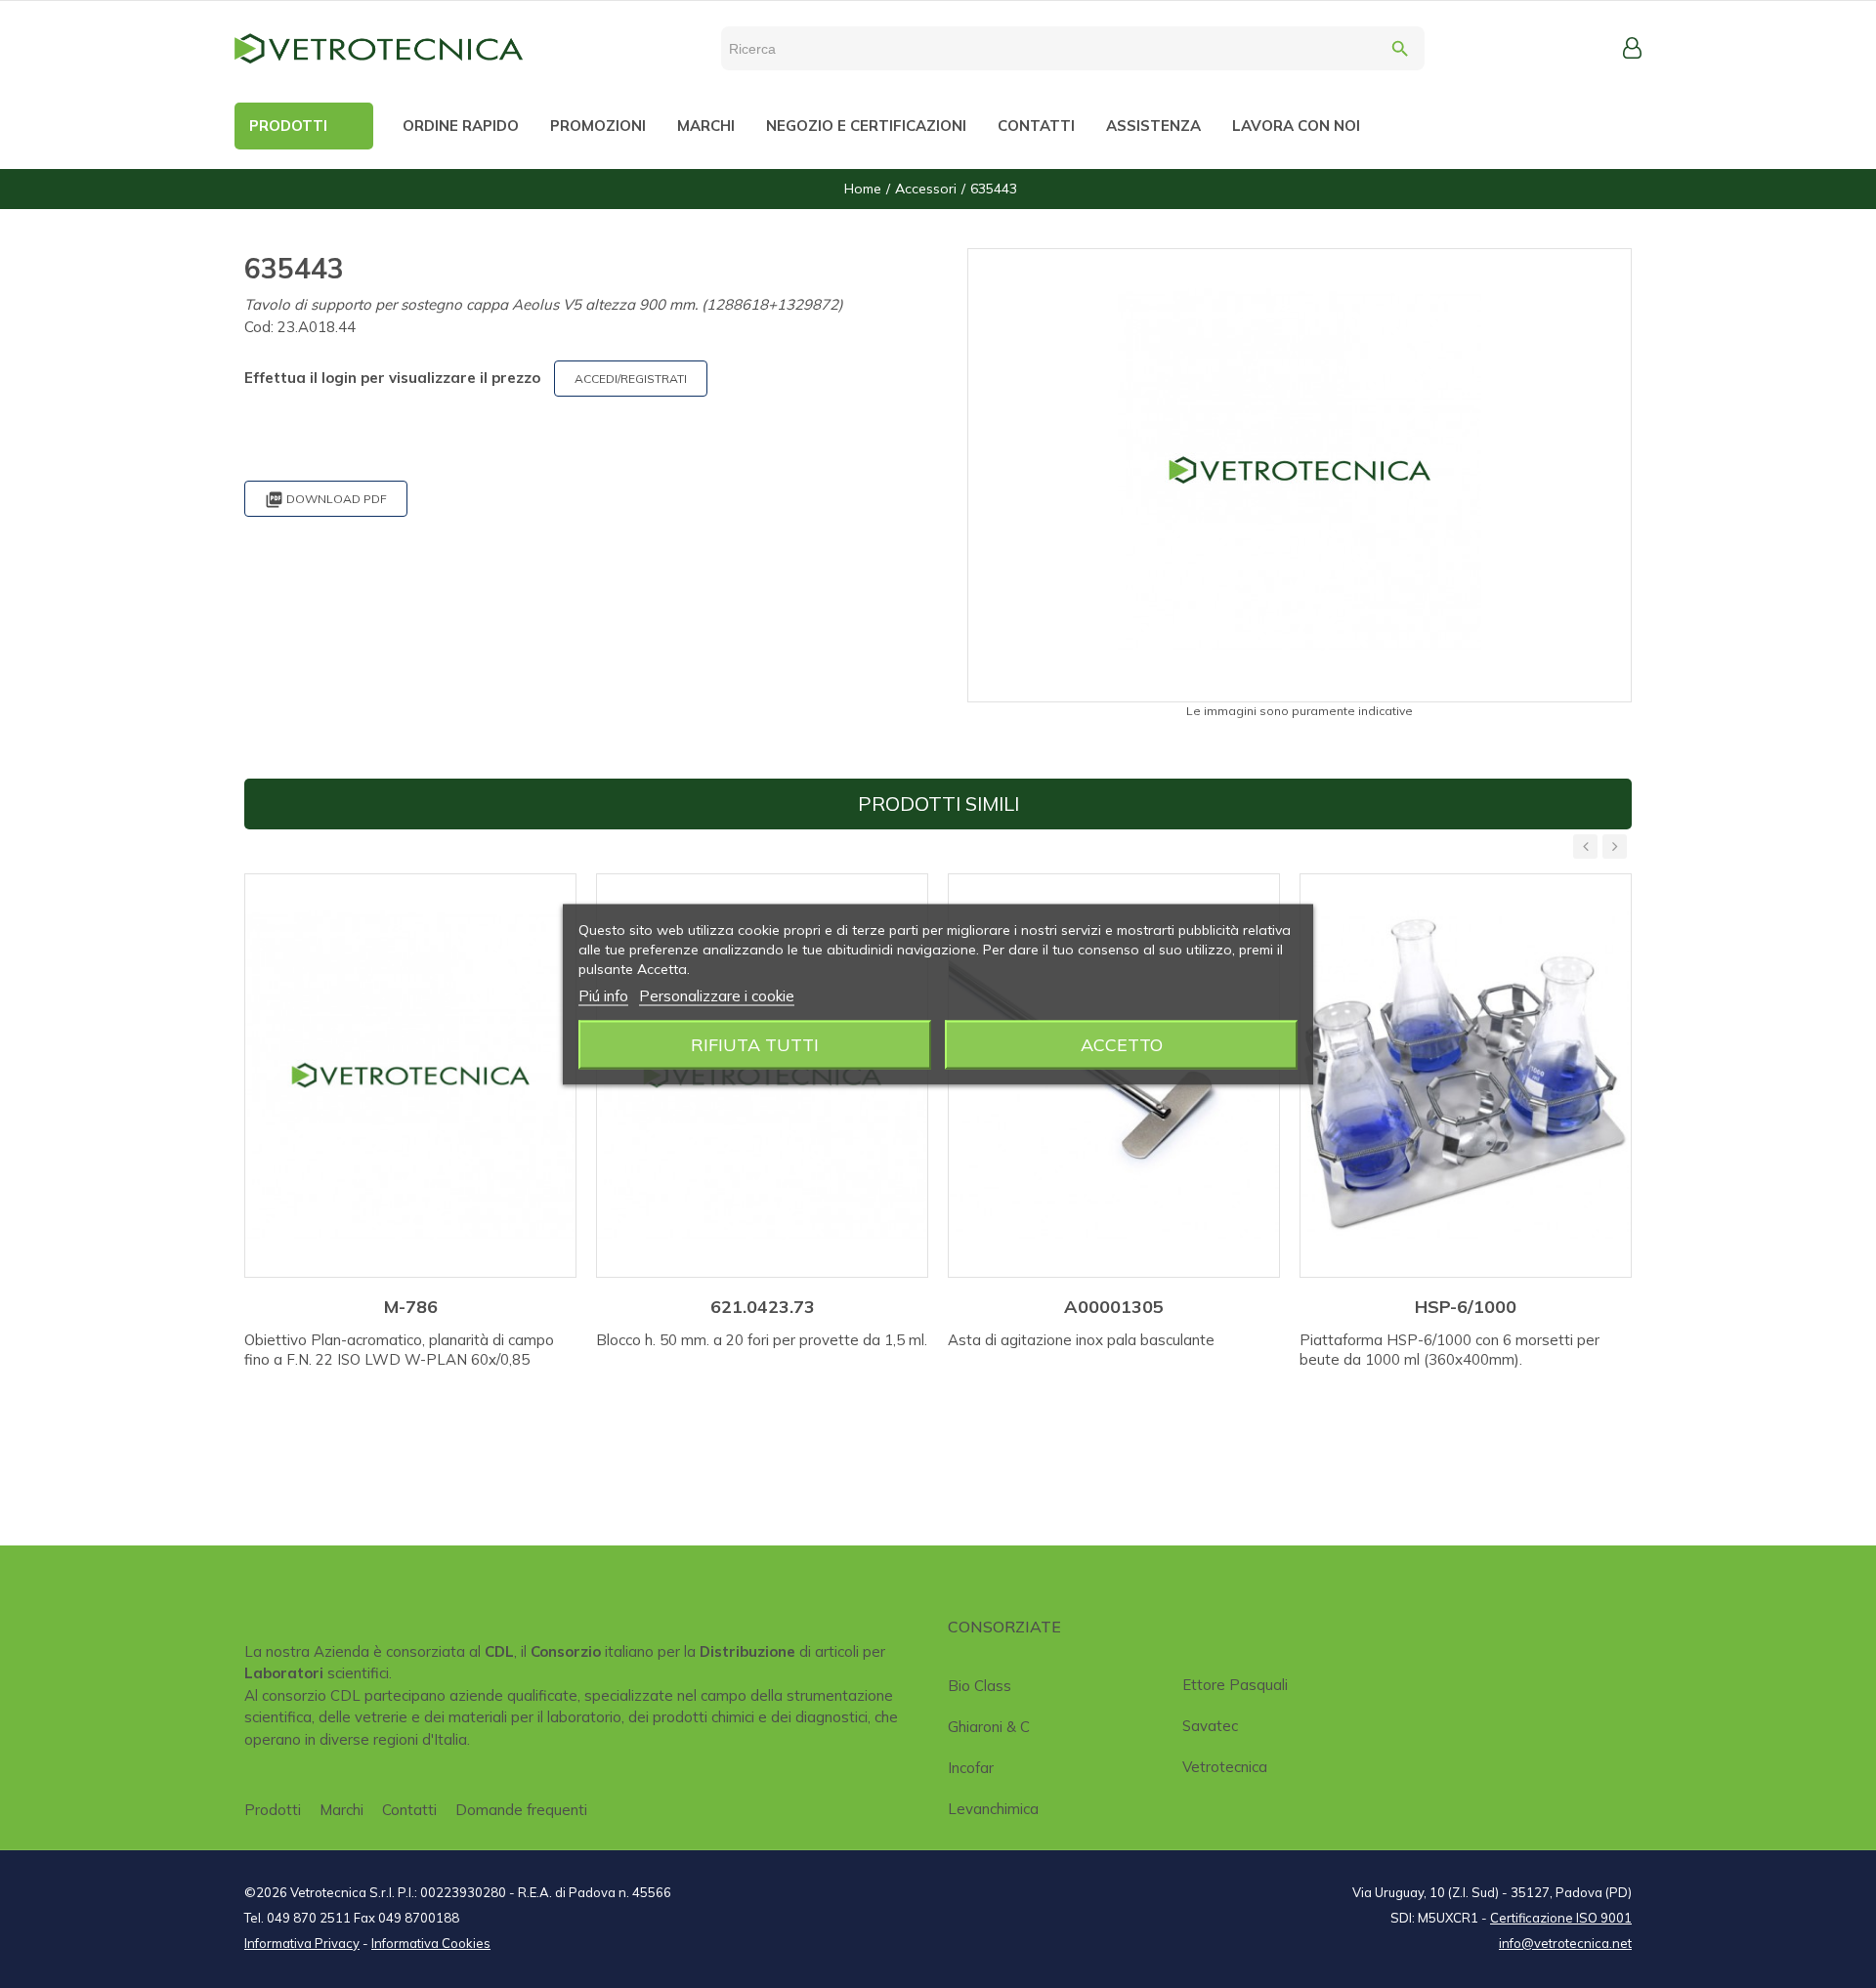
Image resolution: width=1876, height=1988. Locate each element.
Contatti (409, 1810)
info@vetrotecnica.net (1565, 1943)
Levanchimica (993, 1809)
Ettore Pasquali (1235, 1685)
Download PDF (326, 500)
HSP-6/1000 (1466, 1307)
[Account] (1632, 48)
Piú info (603, 995)
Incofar (971, 1768)
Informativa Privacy (302, 1943)
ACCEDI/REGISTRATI (631, 379)
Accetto (1122, 1044)
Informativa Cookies (431, 1943)
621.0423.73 (763, 1307)
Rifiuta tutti (755, 1044)
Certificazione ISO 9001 (1561, 1918)
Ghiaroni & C (989, 1727)
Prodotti (273, 1810)
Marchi (341, 1810)
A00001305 (1114, 1307)
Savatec (1210, 1726)
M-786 (411, 1307)
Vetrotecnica (1225, 1767)
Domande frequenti (521, 1810)
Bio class (980, 1686)
